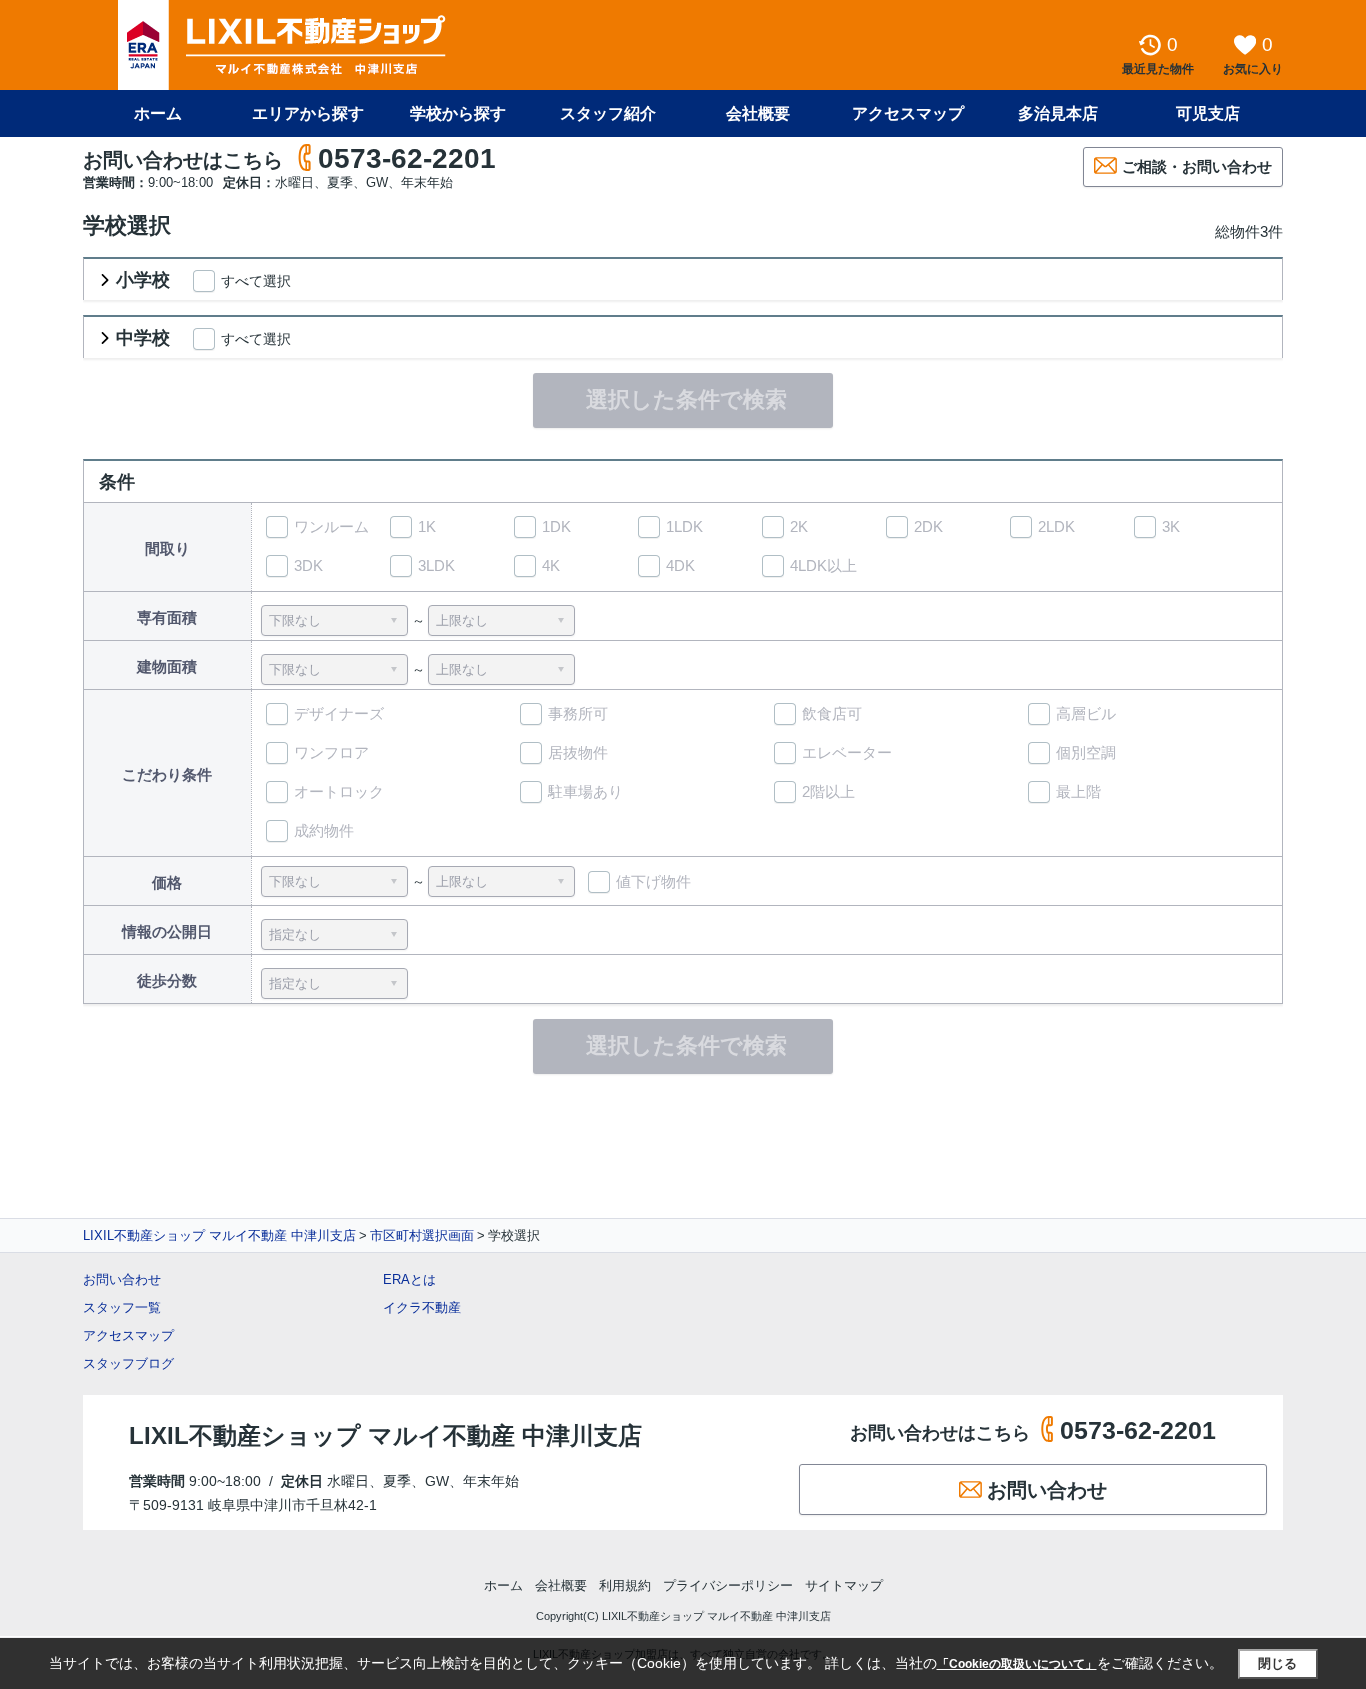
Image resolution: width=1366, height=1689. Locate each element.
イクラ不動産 (422, 1307)
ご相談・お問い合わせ (1197, 166)
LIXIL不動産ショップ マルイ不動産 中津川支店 (219, 1235)
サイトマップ (844, 1585)
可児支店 (1208, 113)
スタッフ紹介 (608, 113)
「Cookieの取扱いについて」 (1017, 1664)
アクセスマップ (128, 1335)
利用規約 (625, 1585)
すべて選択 (256, 281)
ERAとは (409, 1279)
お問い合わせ (122, 1279)
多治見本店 (1058, 113)
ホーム (158, 113)
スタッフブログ (128, 1363)
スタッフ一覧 (122, 1307)
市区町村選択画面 (422, 1235)
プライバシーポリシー (728, 1585)
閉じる (1277, 1663)
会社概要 (758, 113)
